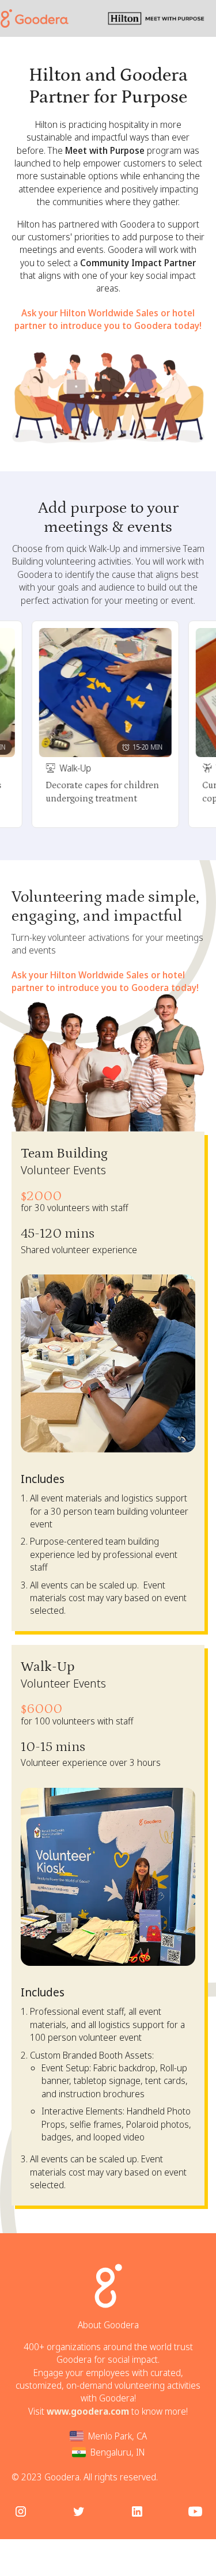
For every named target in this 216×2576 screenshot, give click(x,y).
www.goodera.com (88, 2411)
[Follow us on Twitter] (79, 2511)
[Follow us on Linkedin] (137, 2511)
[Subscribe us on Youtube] (195, 2511)
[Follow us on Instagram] (21, 2511)
